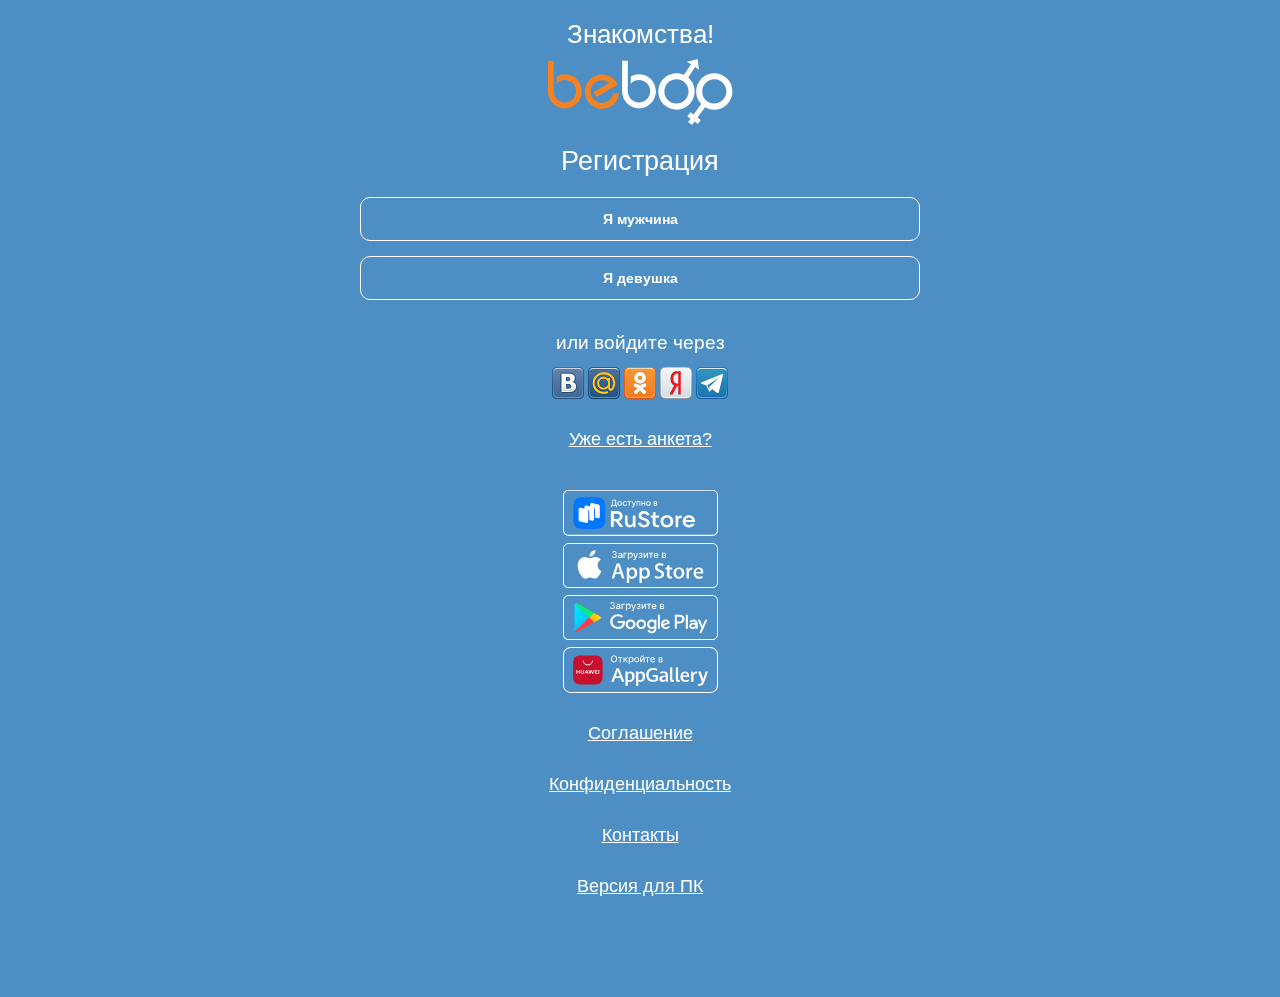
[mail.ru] (604, 383)
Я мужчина (640, 219)
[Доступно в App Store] (640, 565)
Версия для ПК (640, 886)
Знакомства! (640, 34)
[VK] (568, 383)
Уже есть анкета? (640, 439)
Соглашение (640, 733)
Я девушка (640, 278)
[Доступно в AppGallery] (640, 670)
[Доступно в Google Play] (640, 617)
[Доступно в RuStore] (640, 513)
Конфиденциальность (640, 784)
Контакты (640, 835)
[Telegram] (712, 383)
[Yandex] (676, 383)
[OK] (640, 383)
